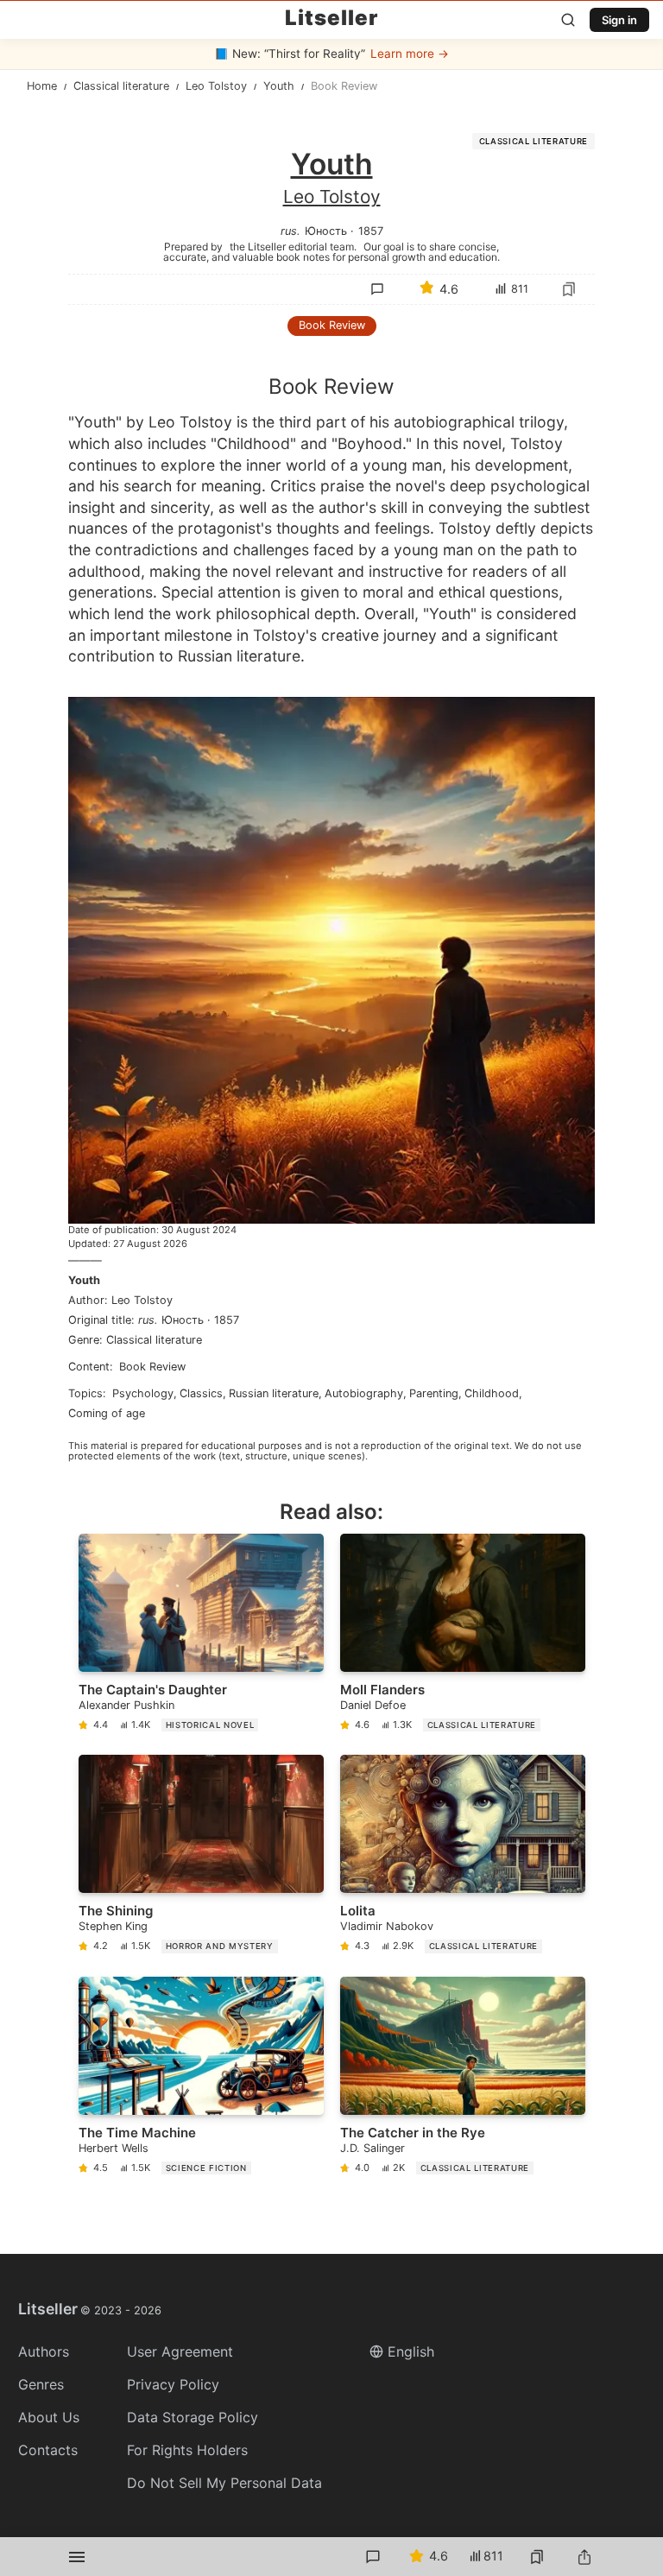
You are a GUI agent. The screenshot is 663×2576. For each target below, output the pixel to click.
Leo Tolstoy (332, 196)
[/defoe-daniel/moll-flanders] (463, 1636)
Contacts (48, 2450)
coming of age (107, 1413)
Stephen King (113, 1926)
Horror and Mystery (220, 1946)
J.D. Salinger (373, 2148)
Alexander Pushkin (126, 1705)
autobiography (364, 1393)
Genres (41, 2384)
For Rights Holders (187, 2450)
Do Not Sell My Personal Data (224, 2483)
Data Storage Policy (193, 2417)
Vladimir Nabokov (387, 1926)
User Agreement (180, 2351)
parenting (434, 1393)
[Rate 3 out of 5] (439, 421)
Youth (84, 1280)
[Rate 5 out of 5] (511, 421)
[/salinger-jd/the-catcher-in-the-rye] (463, 2079)
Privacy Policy (173, 2384)
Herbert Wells (114, 2148)
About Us (49, 2417)
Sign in (619, 20)
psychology (143, 1393)
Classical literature (534, 141)
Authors (44, 2351)
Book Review (332, 325)
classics (201, 1393)
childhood (492, 1393)
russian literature (274, 1393)
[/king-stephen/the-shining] (201, 1857)
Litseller (331, 18)
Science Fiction (206, 2168)
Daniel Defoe (373, 1705)
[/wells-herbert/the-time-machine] (201, 2079)
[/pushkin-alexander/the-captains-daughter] (201, 1636)
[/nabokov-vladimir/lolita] (463, 1857)
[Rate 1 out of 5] (366, 421)
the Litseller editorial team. (293, 246)
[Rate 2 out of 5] (402, 421)
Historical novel (210, 1725)
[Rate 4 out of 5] (475, 421)
